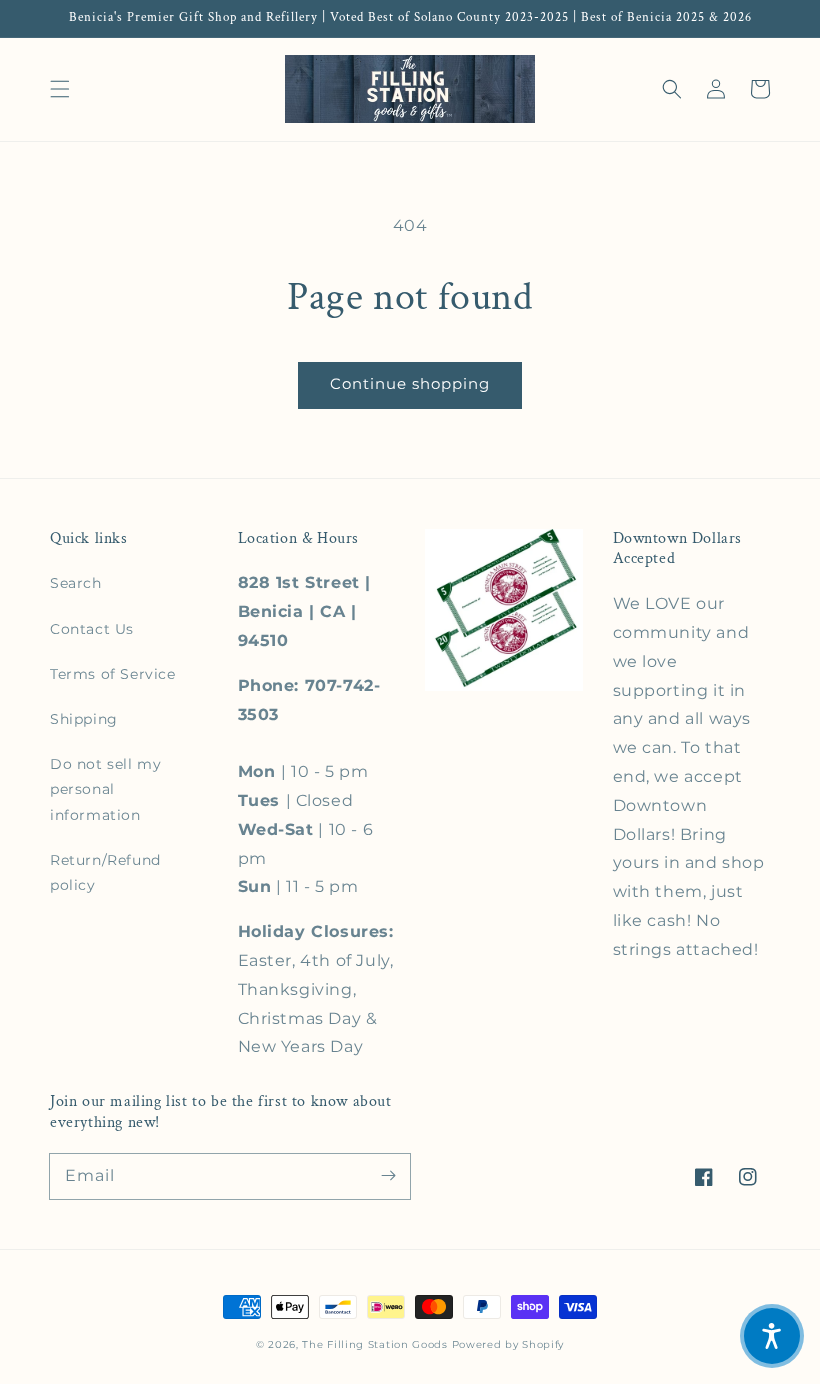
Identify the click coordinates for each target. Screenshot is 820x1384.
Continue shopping (410, 383)
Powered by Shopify (508, 1344)
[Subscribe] (388, 1176)
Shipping (84, 719)
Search (76, 583)
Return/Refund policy (105, 872)
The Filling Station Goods (375, 1344)
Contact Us (92, 629)
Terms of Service (113, 674)
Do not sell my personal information (105, 789)
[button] (60, 89)
